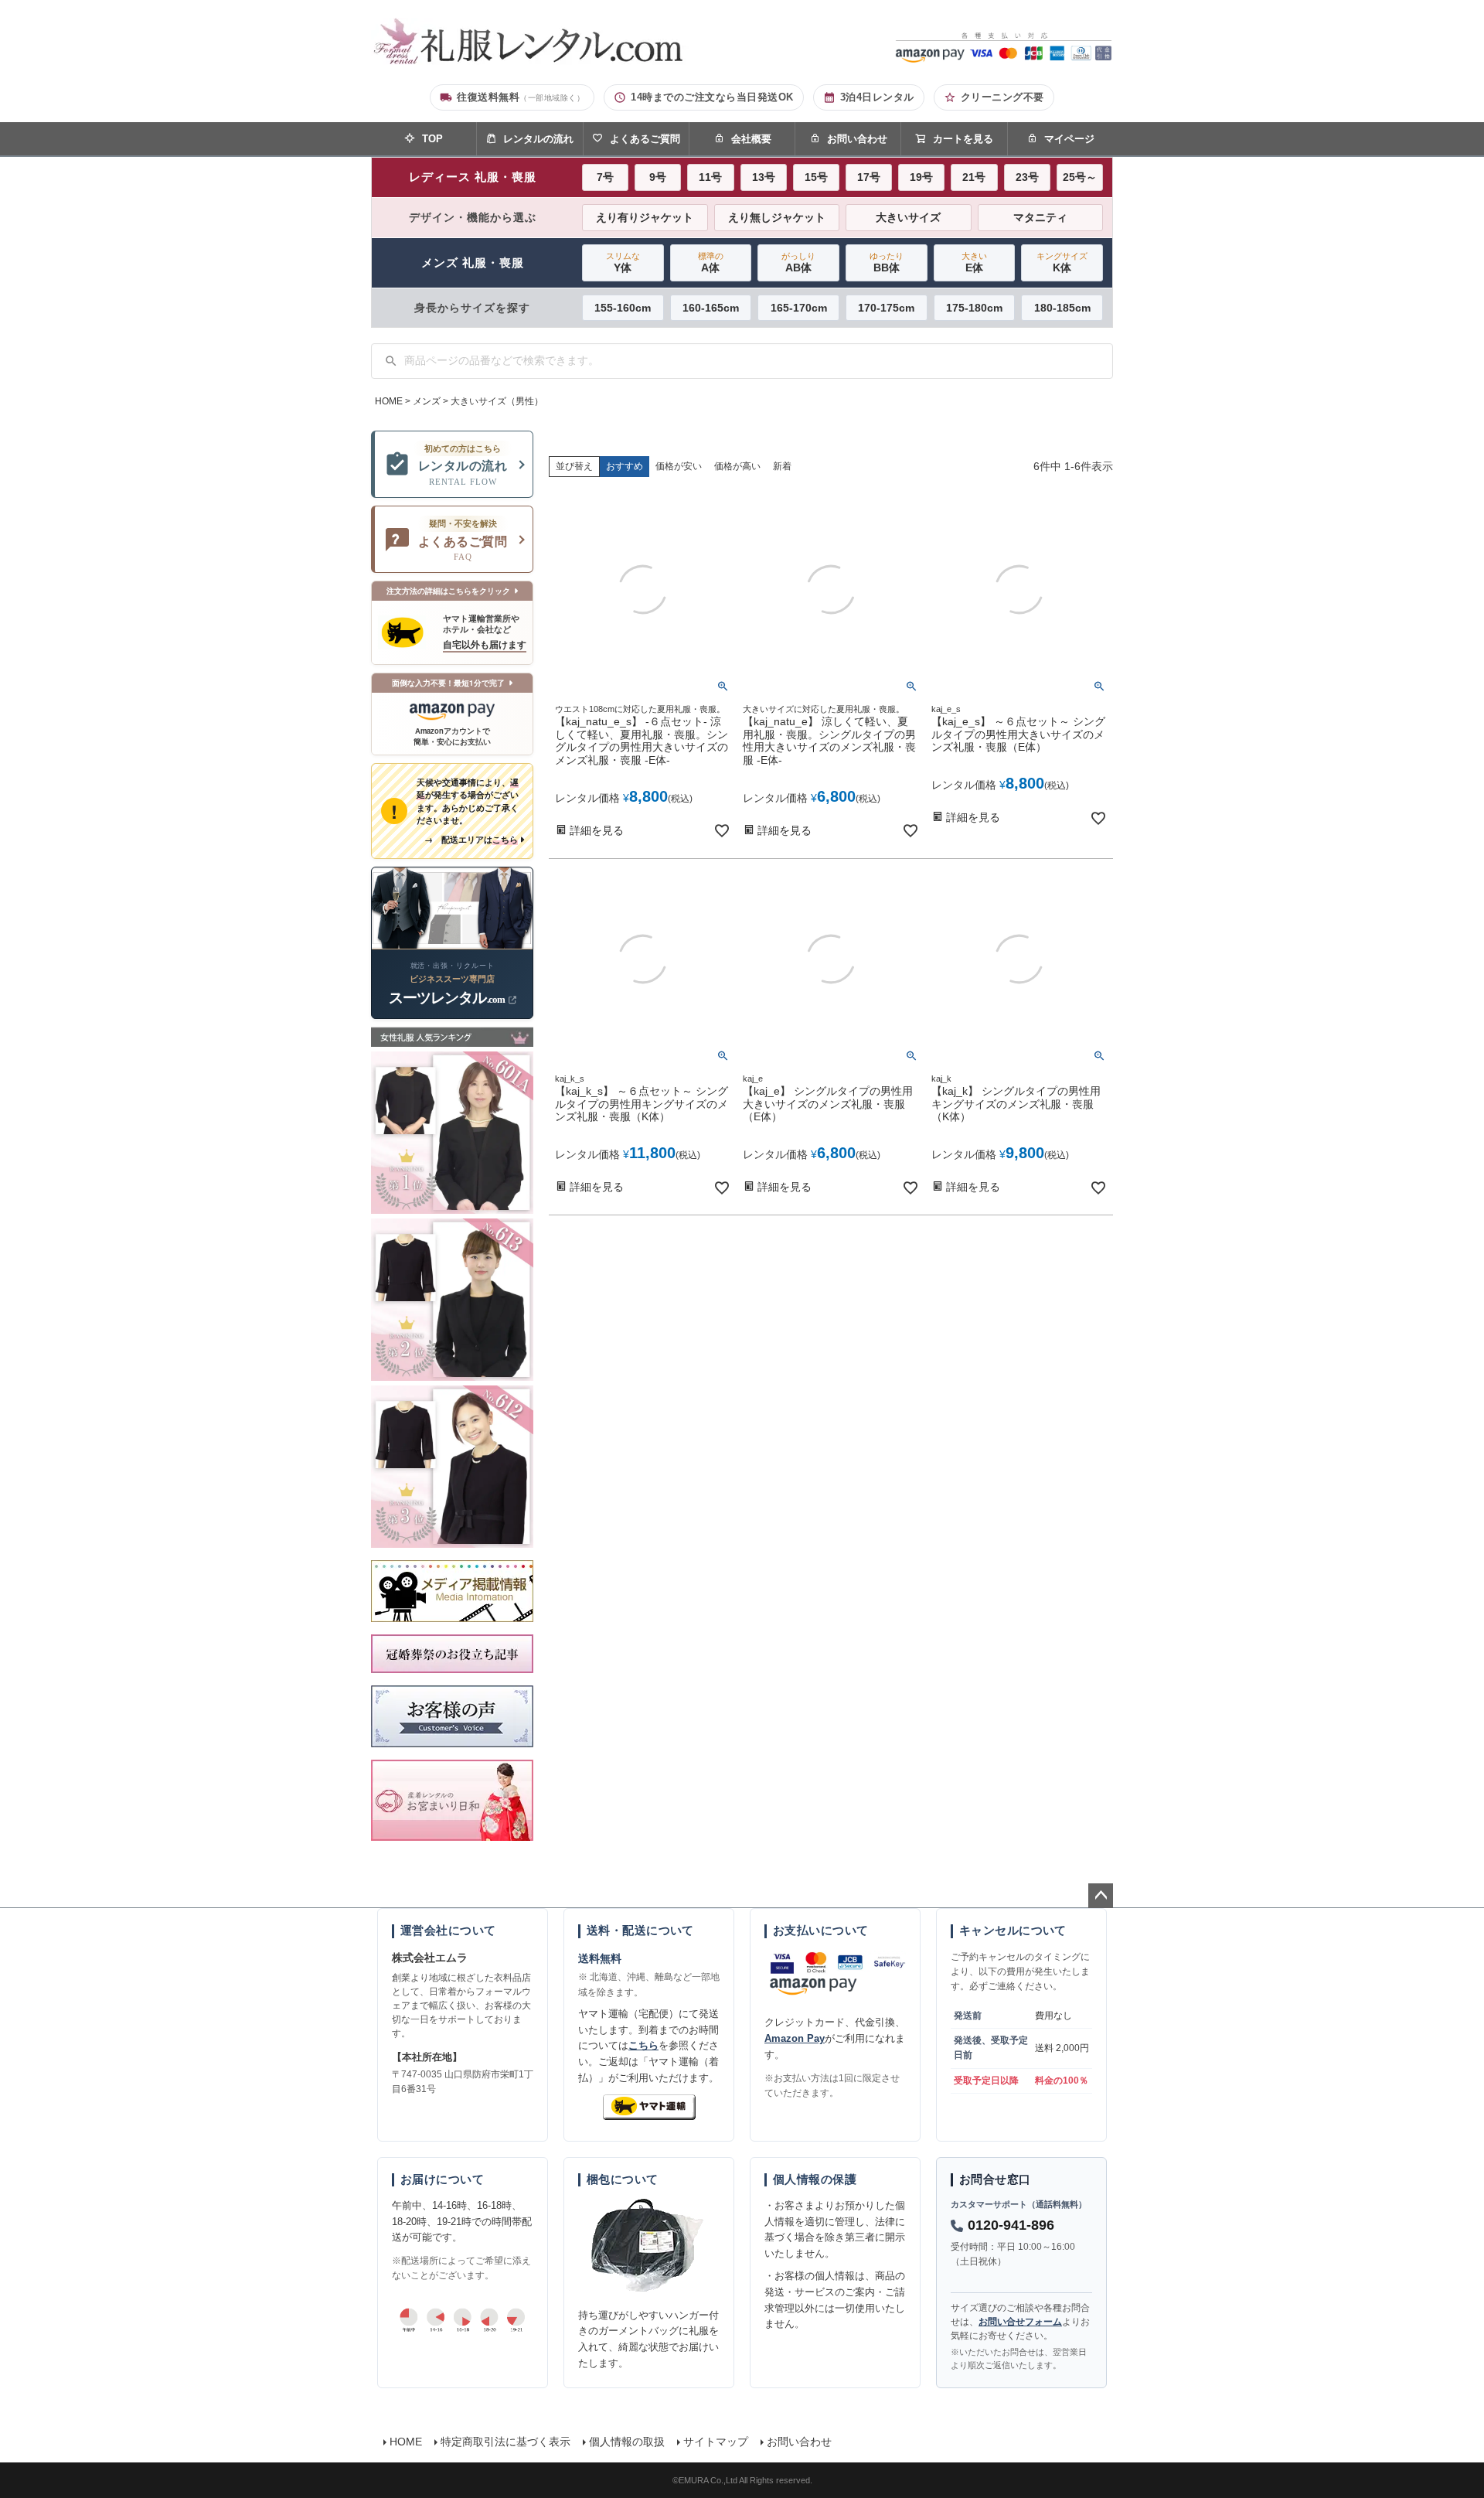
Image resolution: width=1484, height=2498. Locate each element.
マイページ (1069, 139)
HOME (389, 401)
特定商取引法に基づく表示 (505, 2442)
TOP (432, 139)
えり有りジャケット (645, 217)
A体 (711, 262)
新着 (782, 466)
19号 (921, 177)
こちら (643, 2045)
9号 (658, 177)
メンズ (427, 401)
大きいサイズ (908, 217)
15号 (816, 177)
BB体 (887, 262)
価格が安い (679, 466)
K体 (1062, 262)
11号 (710, 177)
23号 (1027, 177)
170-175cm (886, 308)
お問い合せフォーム (1020, 2322)
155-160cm (623, 308)
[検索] (391, 361)
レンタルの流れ (538, 139)
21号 (974, 177)
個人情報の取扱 (627, 2442)
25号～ (1080, 177)
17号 (869, 177)
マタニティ (1040, 217)
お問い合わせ (857, 139)
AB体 (798, 262)
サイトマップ (716, 2442)
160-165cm (711, 308)
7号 (605, 177)
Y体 (623, 262)
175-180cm (974, 308)
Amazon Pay (795, 2038)
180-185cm (1062, 308)
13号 (764, 177)
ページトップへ (1101, 1896)
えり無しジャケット (777, 217)
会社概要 (751, 139)
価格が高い (737, 466)
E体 (974, 262)
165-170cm (799, 308)
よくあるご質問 (645, 139)
